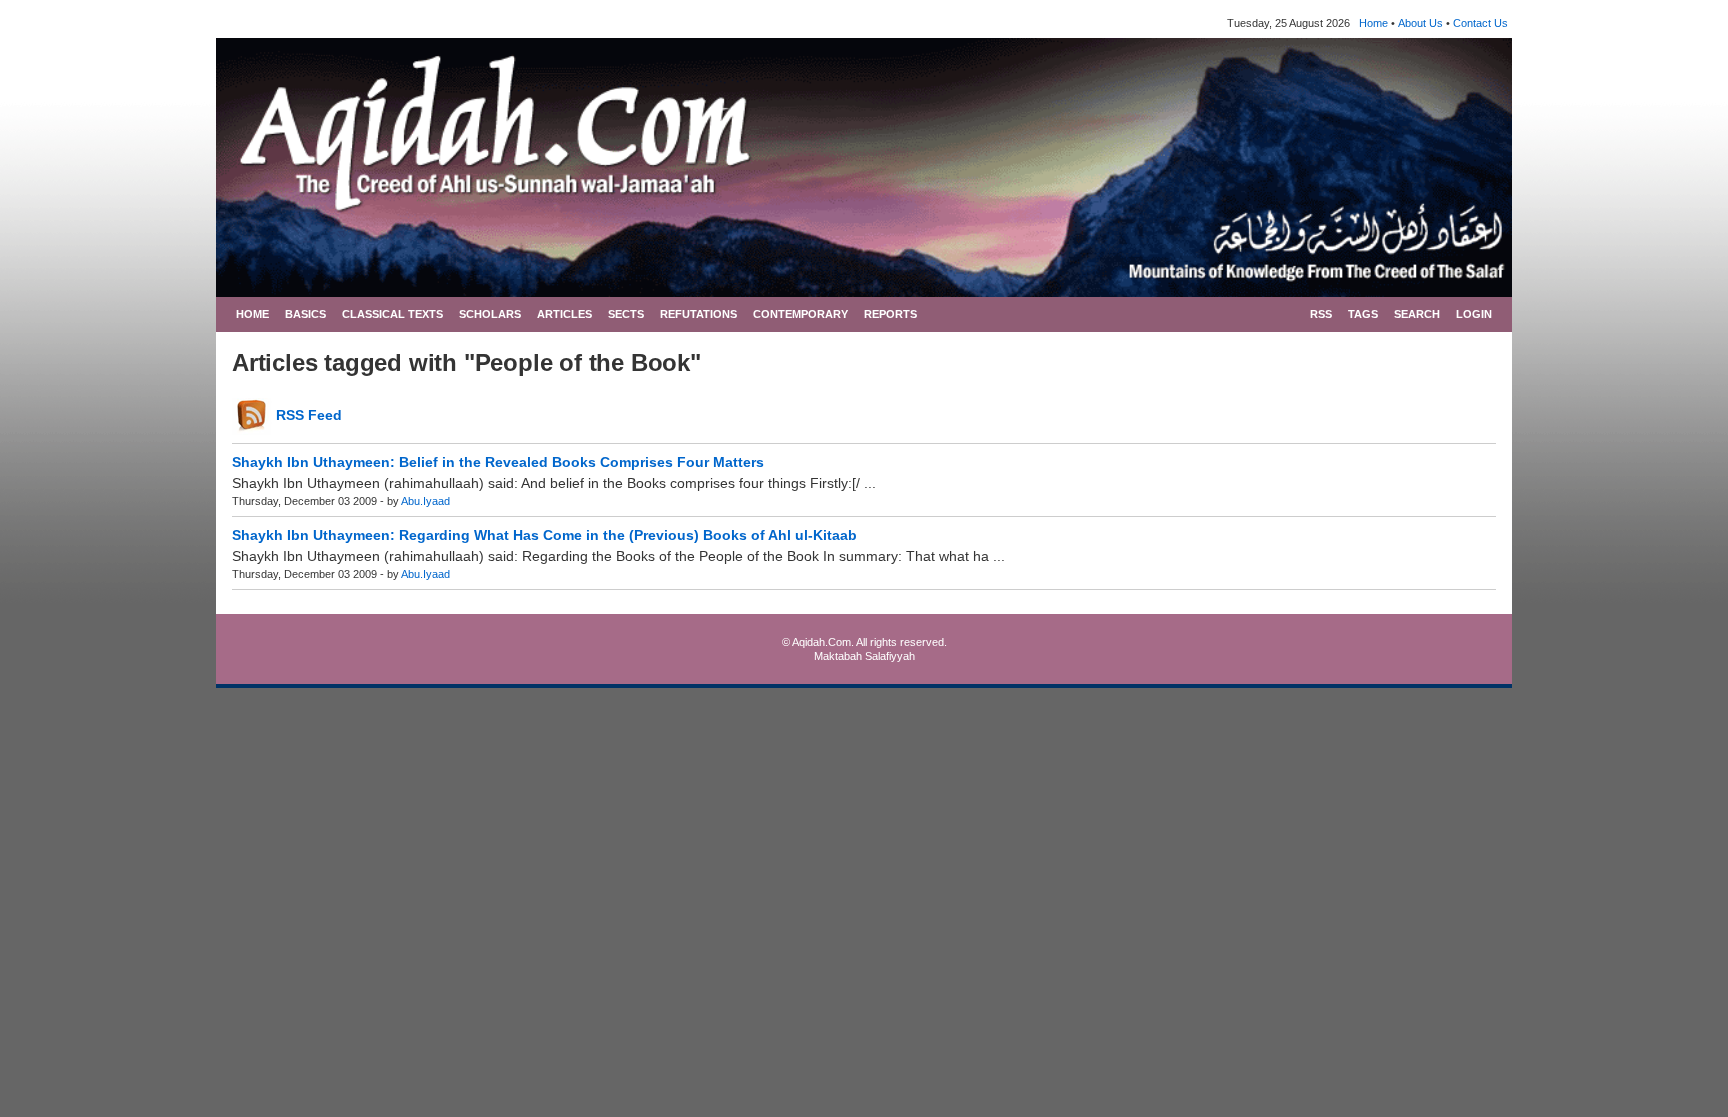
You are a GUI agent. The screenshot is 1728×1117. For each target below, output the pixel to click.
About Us (1420, 23)
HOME (252, 314)
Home (1373, 23)
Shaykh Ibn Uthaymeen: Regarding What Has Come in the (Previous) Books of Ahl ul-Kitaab (544, 535)
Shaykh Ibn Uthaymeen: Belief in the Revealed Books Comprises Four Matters (498, 462)
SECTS (626, 314)
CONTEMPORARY (800, 314)
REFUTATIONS (698, 314)
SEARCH (1417, 314)
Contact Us (1480, 23)
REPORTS (890, 314)
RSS (1321, 314)
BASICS (305, 314)
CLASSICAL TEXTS (392, 314)
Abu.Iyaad (425, 501)
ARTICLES (564, 314)
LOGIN (1474, 314)
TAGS (1363, 314)
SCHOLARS (490, 314)
